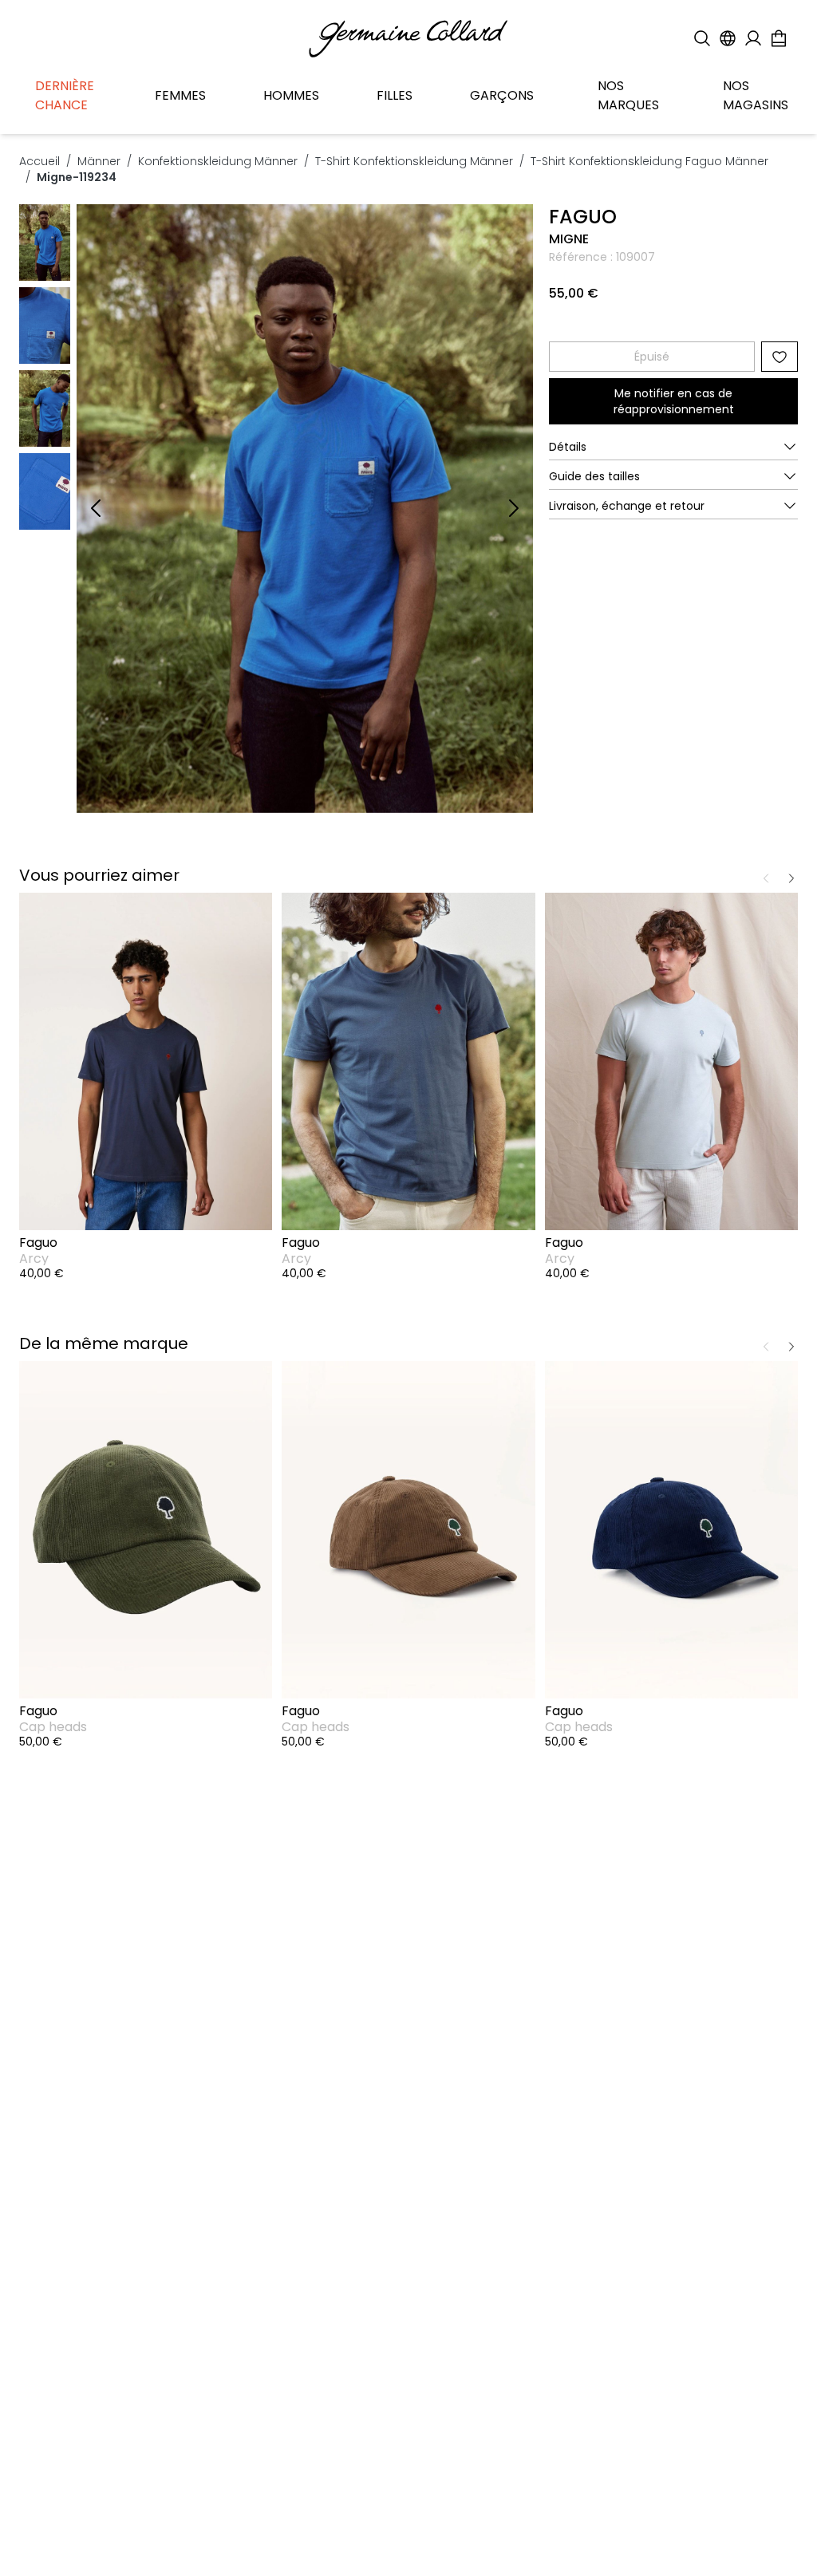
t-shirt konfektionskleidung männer (414, 161)
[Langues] (728, 38)
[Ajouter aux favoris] (780, 357)
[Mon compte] (753, 38)
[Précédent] (96, 508)
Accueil (39, 161)
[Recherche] (702, 38)
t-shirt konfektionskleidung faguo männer (649, 161)
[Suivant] (514, 508)
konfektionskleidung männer (218, 161)
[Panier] (779, 38)
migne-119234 (77, 177)
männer (99, 161)
